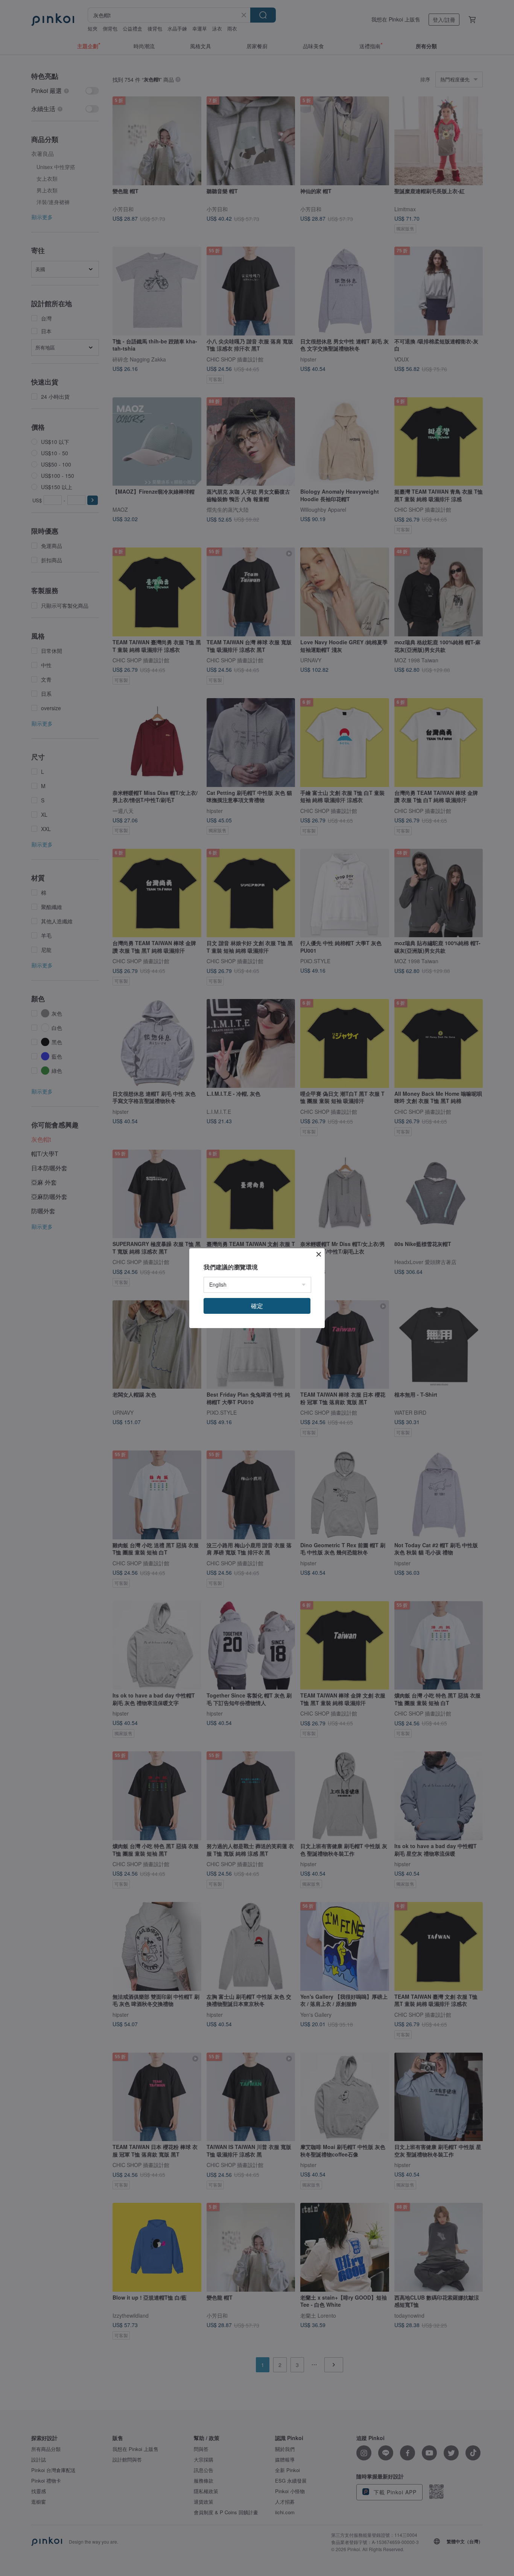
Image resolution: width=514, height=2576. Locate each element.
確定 (257, 1306)
